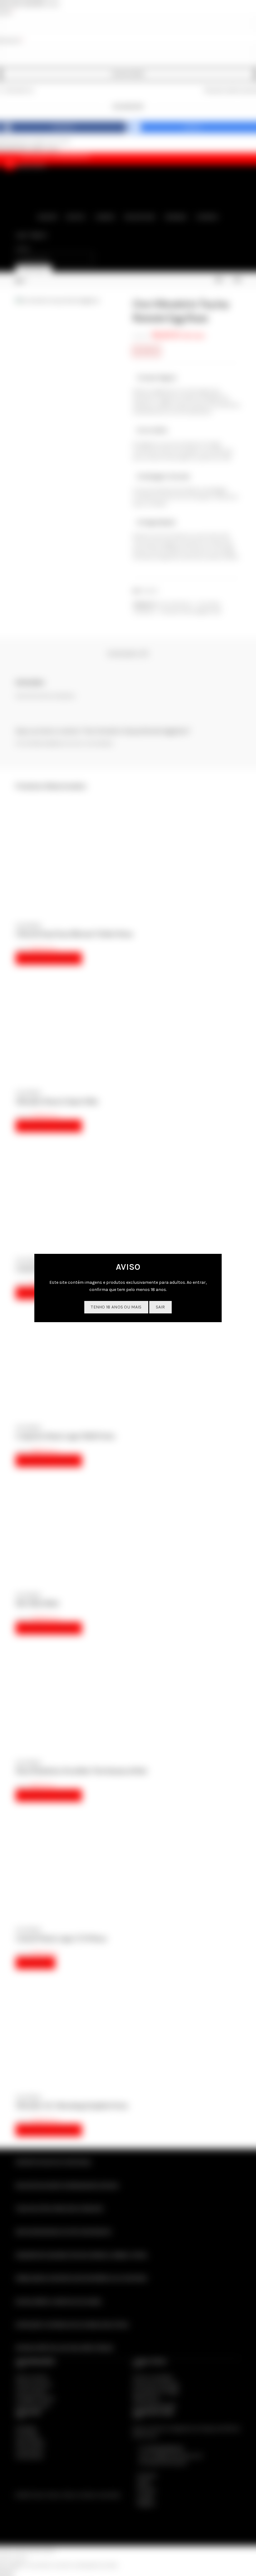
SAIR (160, 1307)
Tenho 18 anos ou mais (116, 1307)
